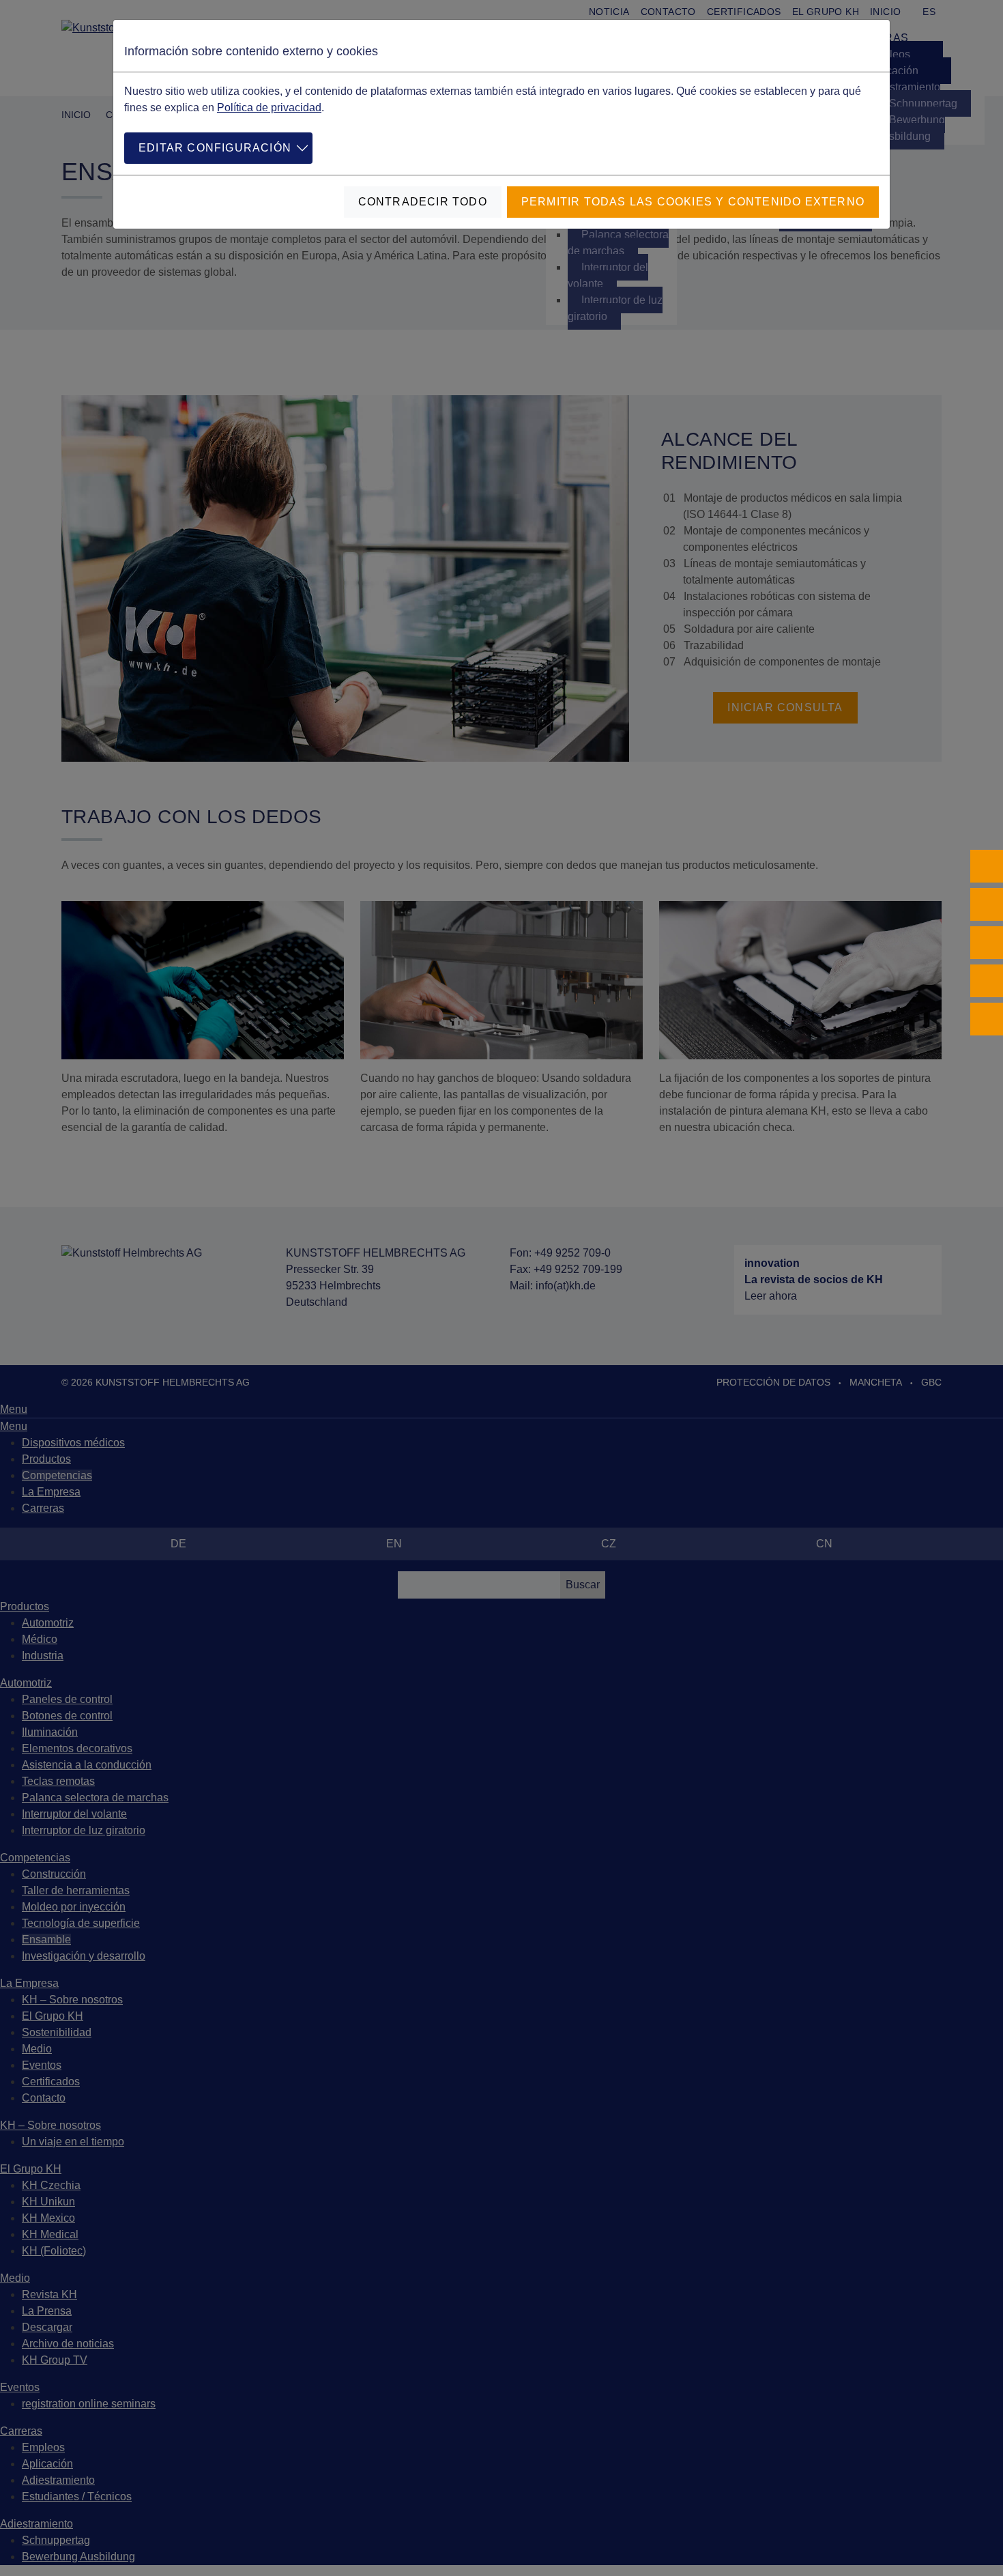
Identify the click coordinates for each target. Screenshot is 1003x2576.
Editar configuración (215, 148)
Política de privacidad (269, 108)
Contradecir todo (423, 202)
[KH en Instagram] (987, 904)
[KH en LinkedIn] (987, 943)
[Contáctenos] (987, 981)
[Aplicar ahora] (987, 1019)
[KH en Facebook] (987, 866)
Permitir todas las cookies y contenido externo (693, 202)
